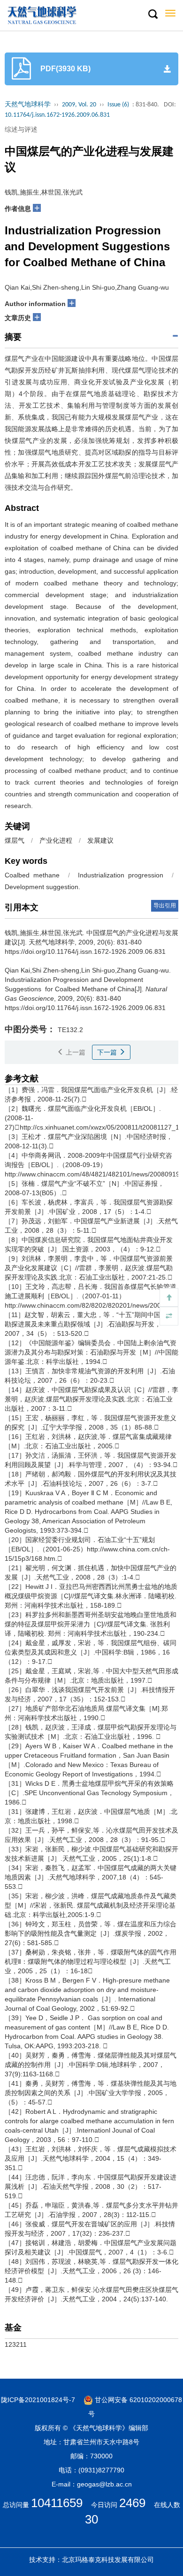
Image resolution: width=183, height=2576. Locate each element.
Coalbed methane (32, 875)
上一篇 (75, 1052)
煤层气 (15, 840)
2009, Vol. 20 (79, 105)
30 (91, 2519)
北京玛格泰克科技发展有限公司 (108, 2560)
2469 (132, 2503)
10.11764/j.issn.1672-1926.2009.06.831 (57, 115)
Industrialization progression (121, 875)
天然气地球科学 (28, 105)
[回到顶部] (169, 1297)
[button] (152, 15)
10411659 (57, 2503)
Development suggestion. (42, 887)
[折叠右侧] (169, 1316)
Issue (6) (118, 105)
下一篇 (108, 1052)
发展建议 (100, 840)
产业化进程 (56, 840)
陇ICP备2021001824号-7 (38, 2400)
